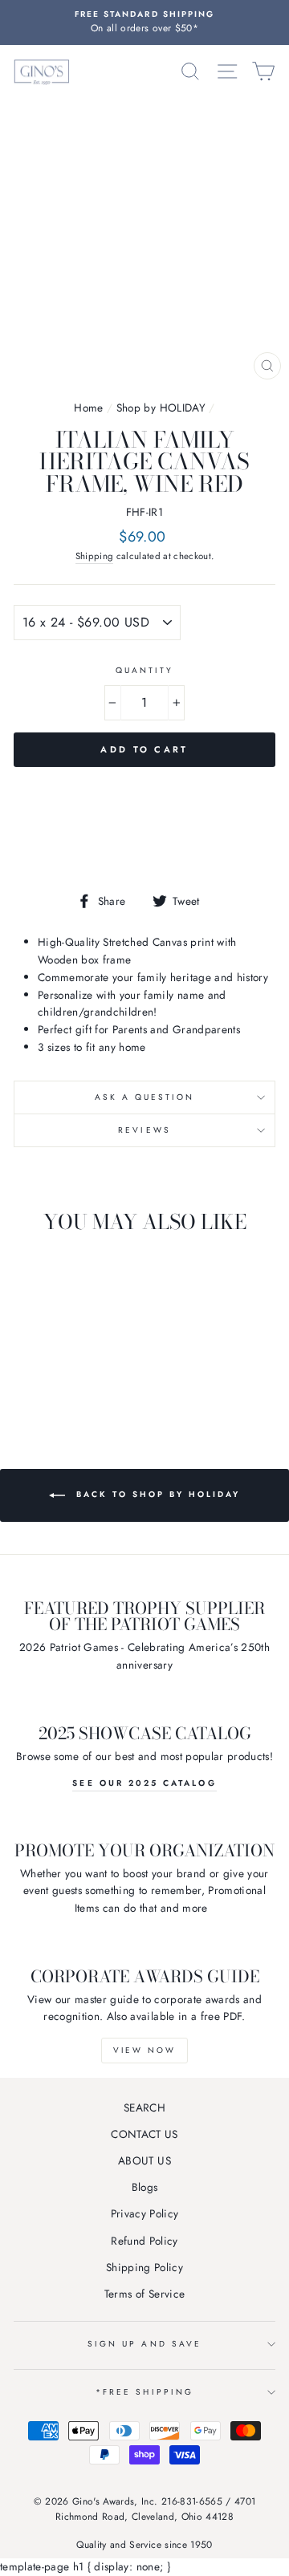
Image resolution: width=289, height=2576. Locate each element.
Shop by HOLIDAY (161, 408)
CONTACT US (144, 2134)
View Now (144, 2050)
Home (88, 408)
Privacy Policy (145, 2213)
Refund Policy (144, 2241)
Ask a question (145, 1097)
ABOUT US (144, 2160)
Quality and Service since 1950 (144, 2545)
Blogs (145, 2187)
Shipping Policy (144, 2267)
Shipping (95, 556)
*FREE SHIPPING (144, 2392)
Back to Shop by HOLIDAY (156, 1494)
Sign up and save (144, 2344)
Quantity (144, 670)
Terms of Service (144, 2294)
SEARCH (144, 2107)
